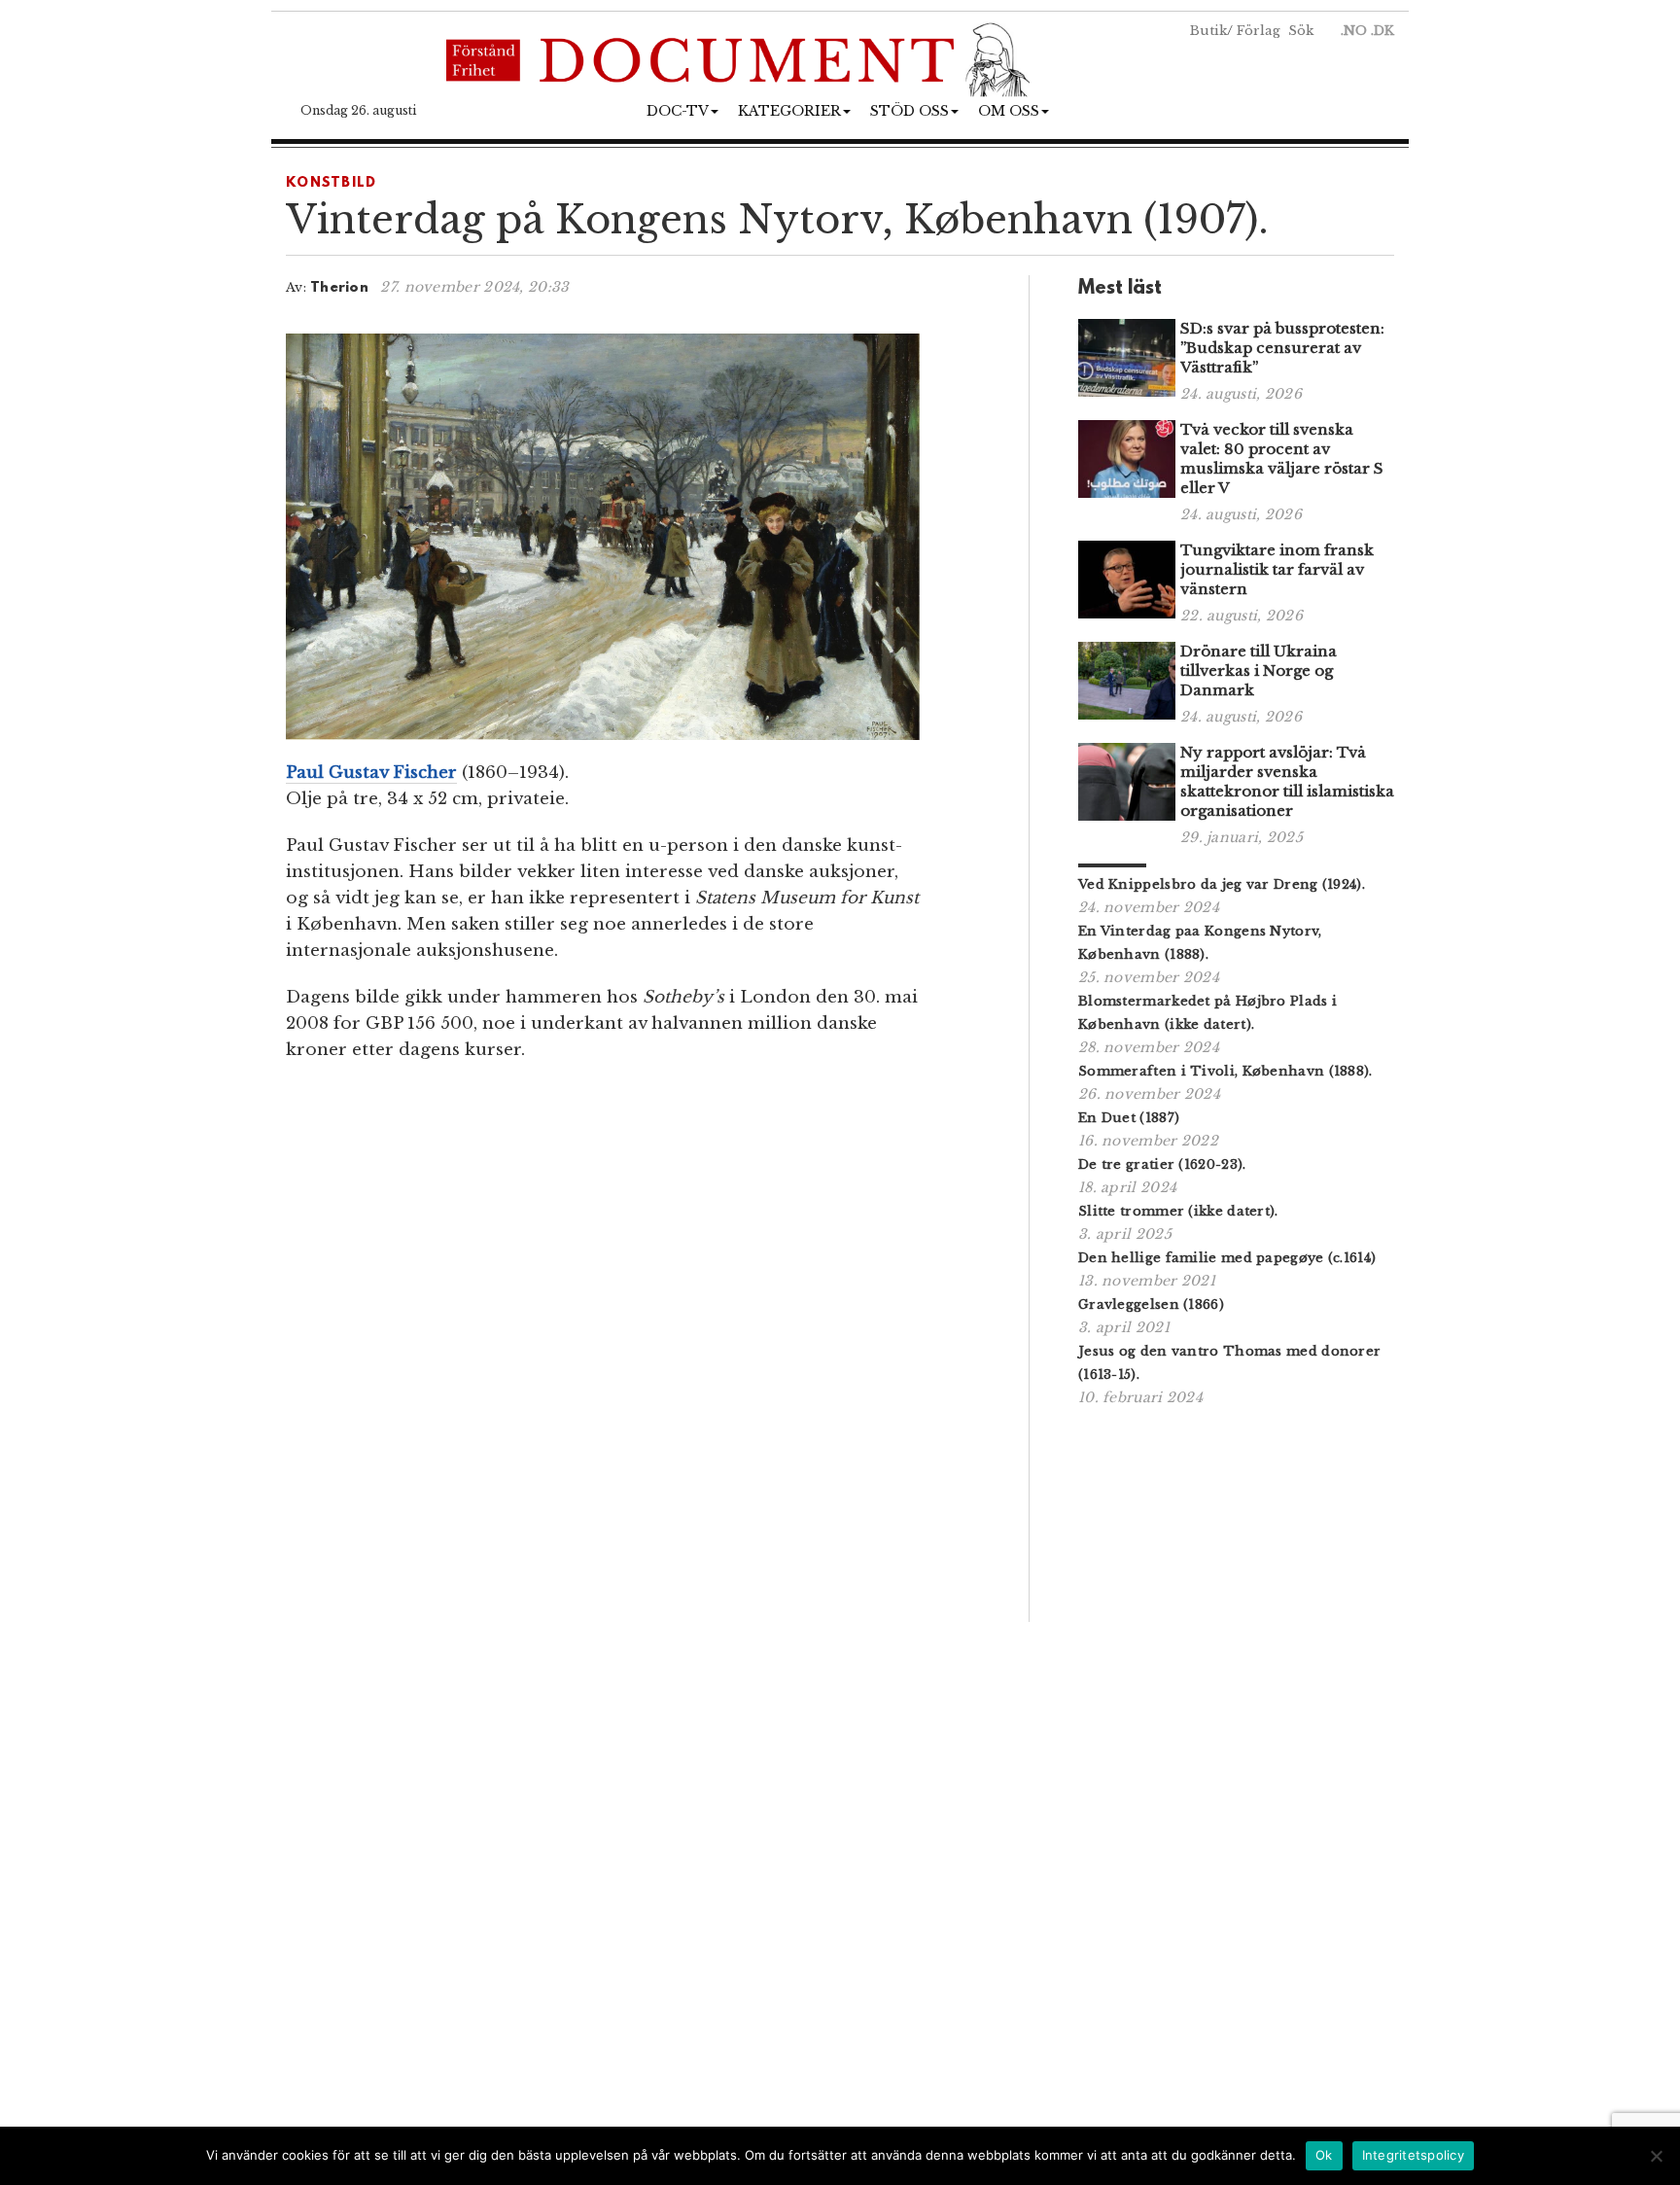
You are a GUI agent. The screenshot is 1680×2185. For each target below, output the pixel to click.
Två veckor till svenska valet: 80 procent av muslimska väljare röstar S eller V (1282, 458)
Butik (1208, 31)
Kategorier (789, 111)
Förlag (1259, 31)
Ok (1324, 2155)
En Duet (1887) (1129, 1118)
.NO (1354, 31)
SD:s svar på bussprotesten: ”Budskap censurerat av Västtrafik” (1282, 348)
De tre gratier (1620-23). (1162, 1164)
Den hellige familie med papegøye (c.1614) (1227, 1258)
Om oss (1009, 111)
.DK (1382, 31)
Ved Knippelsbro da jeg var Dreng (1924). (1222, 884)
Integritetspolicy (1413, 2155)
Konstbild (332, 183)
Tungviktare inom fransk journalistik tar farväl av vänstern (1277, 569)
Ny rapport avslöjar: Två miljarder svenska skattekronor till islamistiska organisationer (1287, 781)
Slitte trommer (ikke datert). (1178, 1211)
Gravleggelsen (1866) (1151, 1304)
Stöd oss (910, 111)
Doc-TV (678, 111)
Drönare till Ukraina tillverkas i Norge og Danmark (1259, 670)
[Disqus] (633, 1349)
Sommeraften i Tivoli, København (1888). (1225, 1071)
